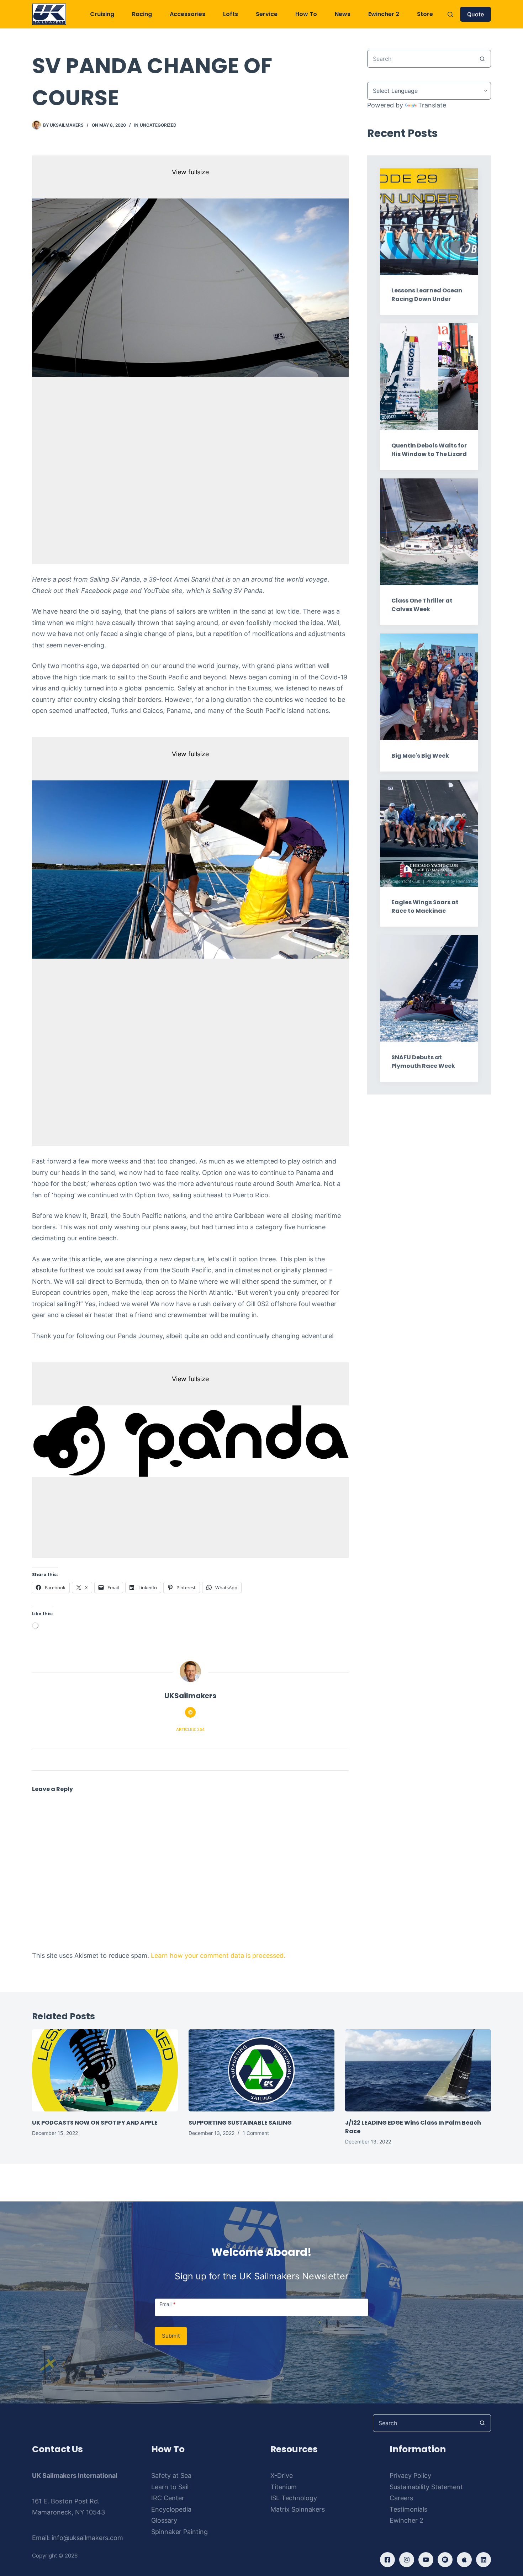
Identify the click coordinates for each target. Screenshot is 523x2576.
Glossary (164, 2520)
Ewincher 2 (384, 14)
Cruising (102, 14)
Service (267, 14)
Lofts (231, 14)
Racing (142, 14)
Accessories (187, 14)
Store (425, 14)
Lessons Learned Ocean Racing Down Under (427, 295)
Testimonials (408, 2509)
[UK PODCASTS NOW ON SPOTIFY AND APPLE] (105, 2070)
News (343, 14)
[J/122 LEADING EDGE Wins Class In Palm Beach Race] (418, 2070)
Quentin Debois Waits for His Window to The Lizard (429, 450)
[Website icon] (190, 1712)
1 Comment (256, 2133)
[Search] (450, 14)
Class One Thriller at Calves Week (422, 605)
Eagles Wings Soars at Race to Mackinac (425, 907)
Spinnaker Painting (179, 2532)
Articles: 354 (190, 1729)
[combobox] (421, 59)
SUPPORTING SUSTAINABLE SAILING (240, 2123)
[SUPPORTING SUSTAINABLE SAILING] (261, 2070)
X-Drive (282, 2476)
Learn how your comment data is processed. (218, 1955)
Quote (476, 14)
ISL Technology (294, 2498)
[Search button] (482, 59)
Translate (432, 105)
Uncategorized (158, 125)
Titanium (284, 2487)
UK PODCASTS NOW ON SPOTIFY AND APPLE (95, 2123)
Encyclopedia (171, 2509)
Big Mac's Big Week (420, 756)
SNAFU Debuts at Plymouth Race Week (423, 1062)
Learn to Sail (170, 2487)
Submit (171, 2336)
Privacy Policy (410, 2476)
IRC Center (168, 2498)
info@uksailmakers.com (87, 2538)
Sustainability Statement (426, 2487)
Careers (401, 2498)
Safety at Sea (171, 2476)
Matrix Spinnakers (298, 2509)
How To (306, 14)
